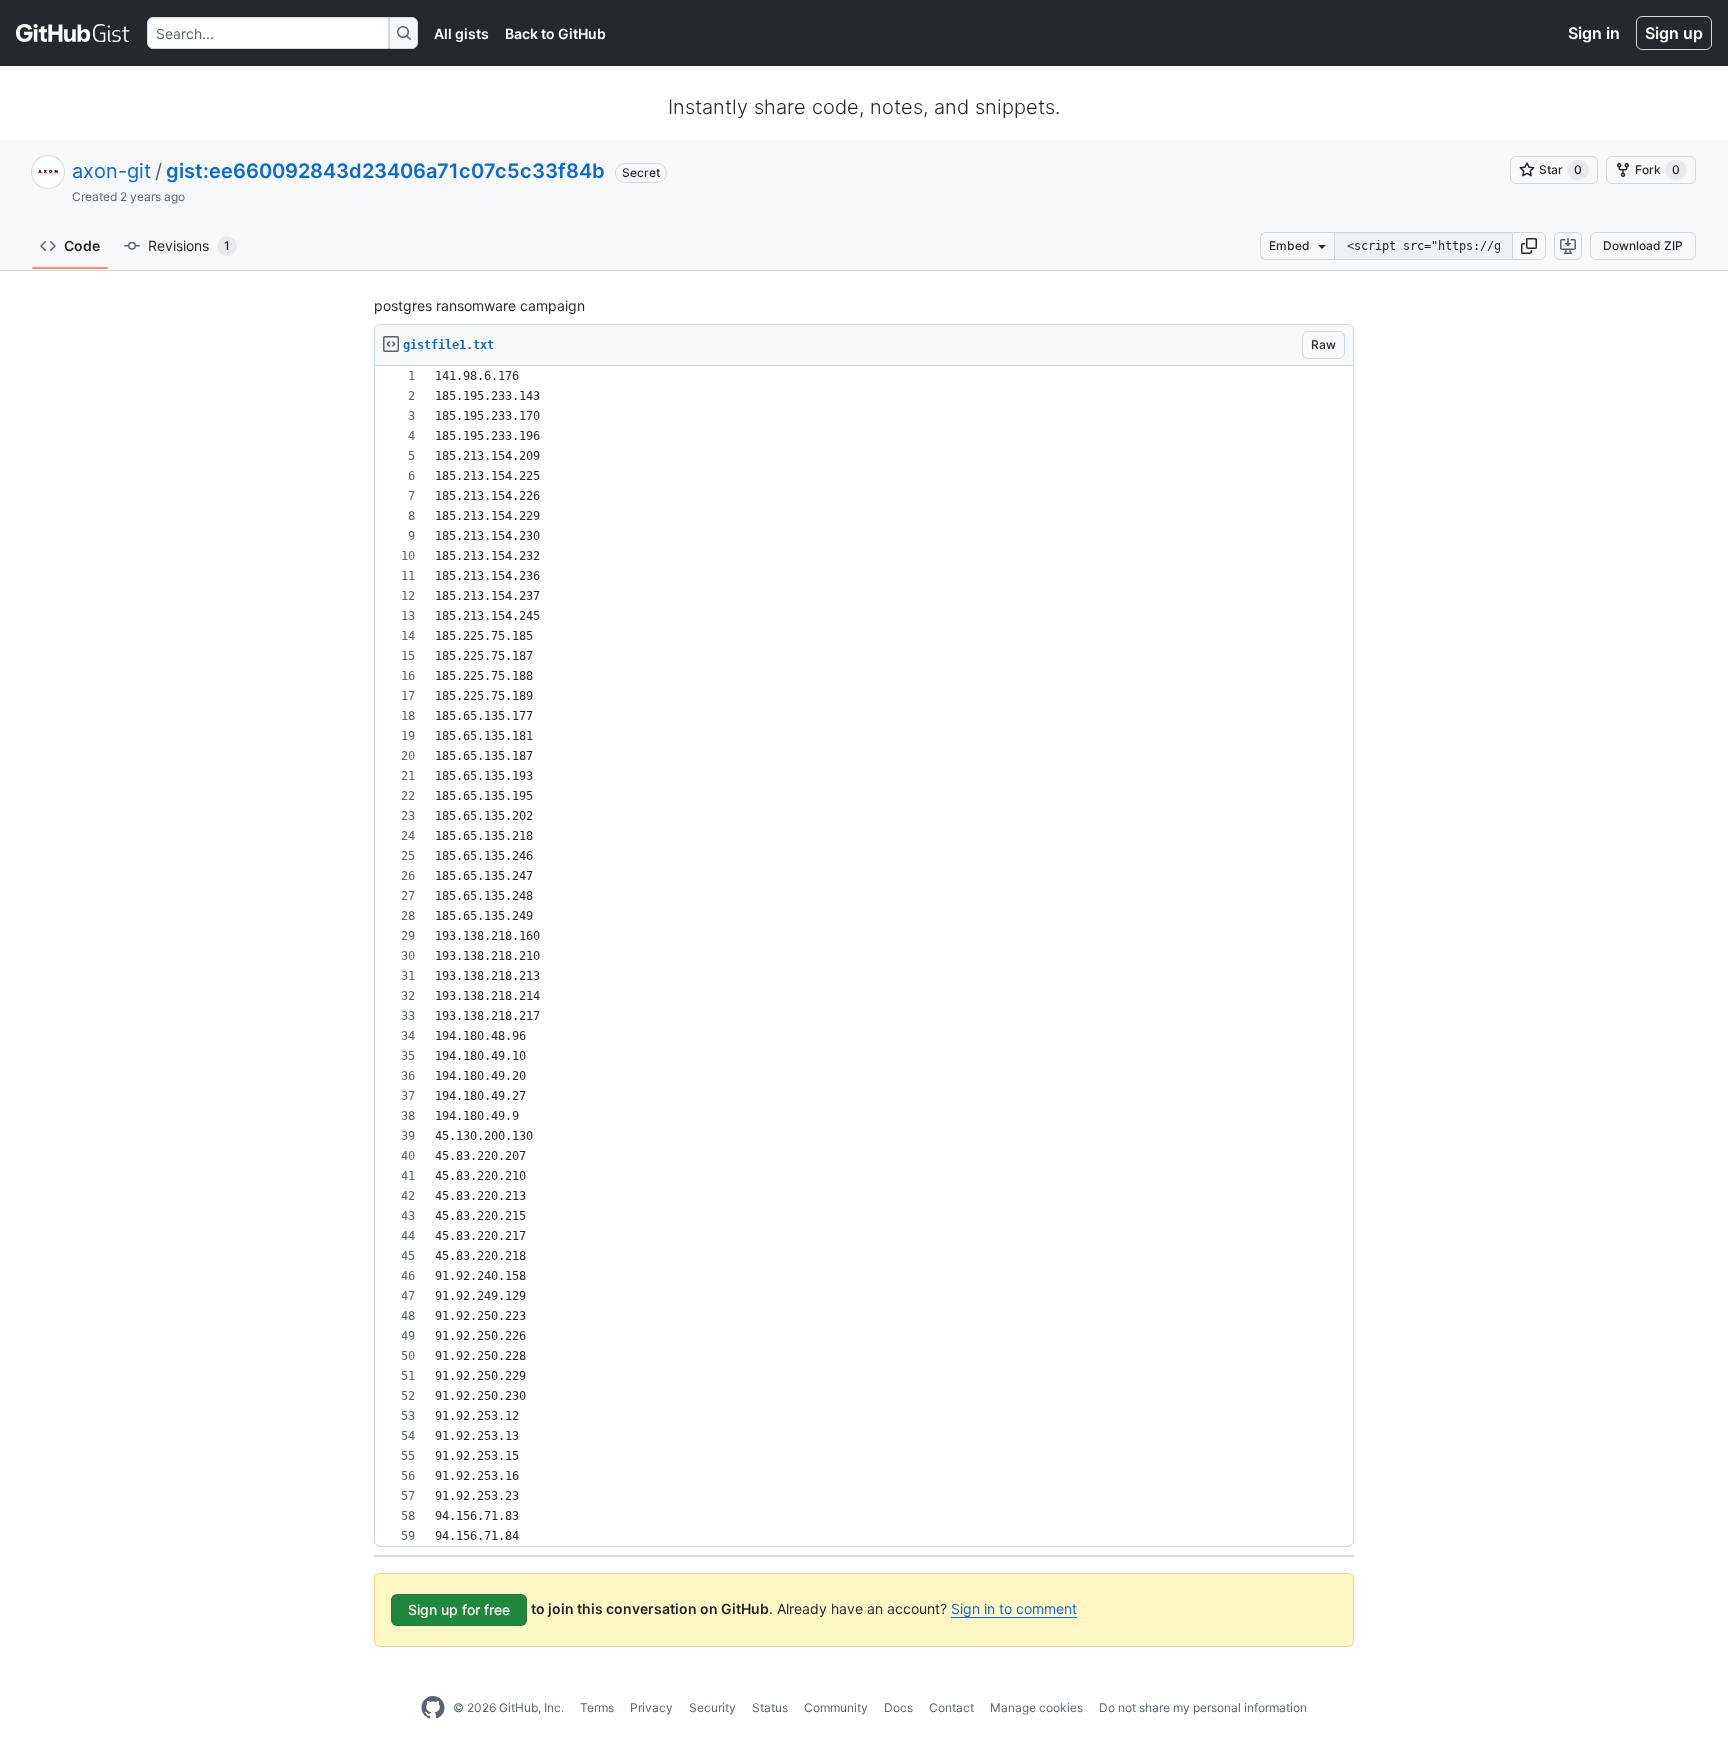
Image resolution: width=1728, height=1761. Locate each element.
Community (836, 1707)
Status (770, 1707)
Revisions (189, 245)
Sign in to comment (1014, 1608)
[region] (864, 956)
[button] (1529, 246)
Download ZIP (1643, 245)
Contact (951, 1707)
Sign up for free (459, 1609)
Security (712, 1707)
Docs (898, 1707)
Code (82, 245)
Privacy (651, 1707)
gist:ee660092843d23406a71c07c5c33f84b (385, 171)
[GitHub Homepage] (433, 1708)
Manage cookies (1036, 1707)
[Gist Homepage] (73, 33)
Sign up (1674, 33)
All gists (461, 33)
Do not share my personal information (1203, 1707)
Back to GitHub (555, 33)
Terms (597, 1707)
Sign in (1594, 33)
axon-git (111, 171)
